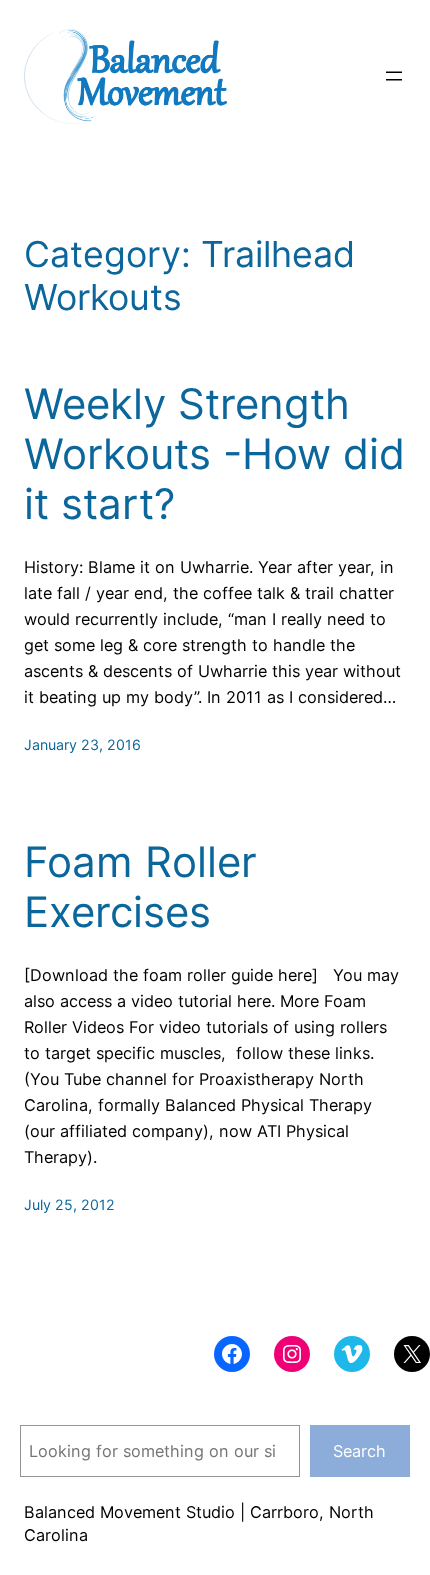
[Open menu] (394, 76)
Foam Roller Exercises (140, 887)
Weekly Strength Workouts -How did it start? (214, 454)
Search (359, 1451)
